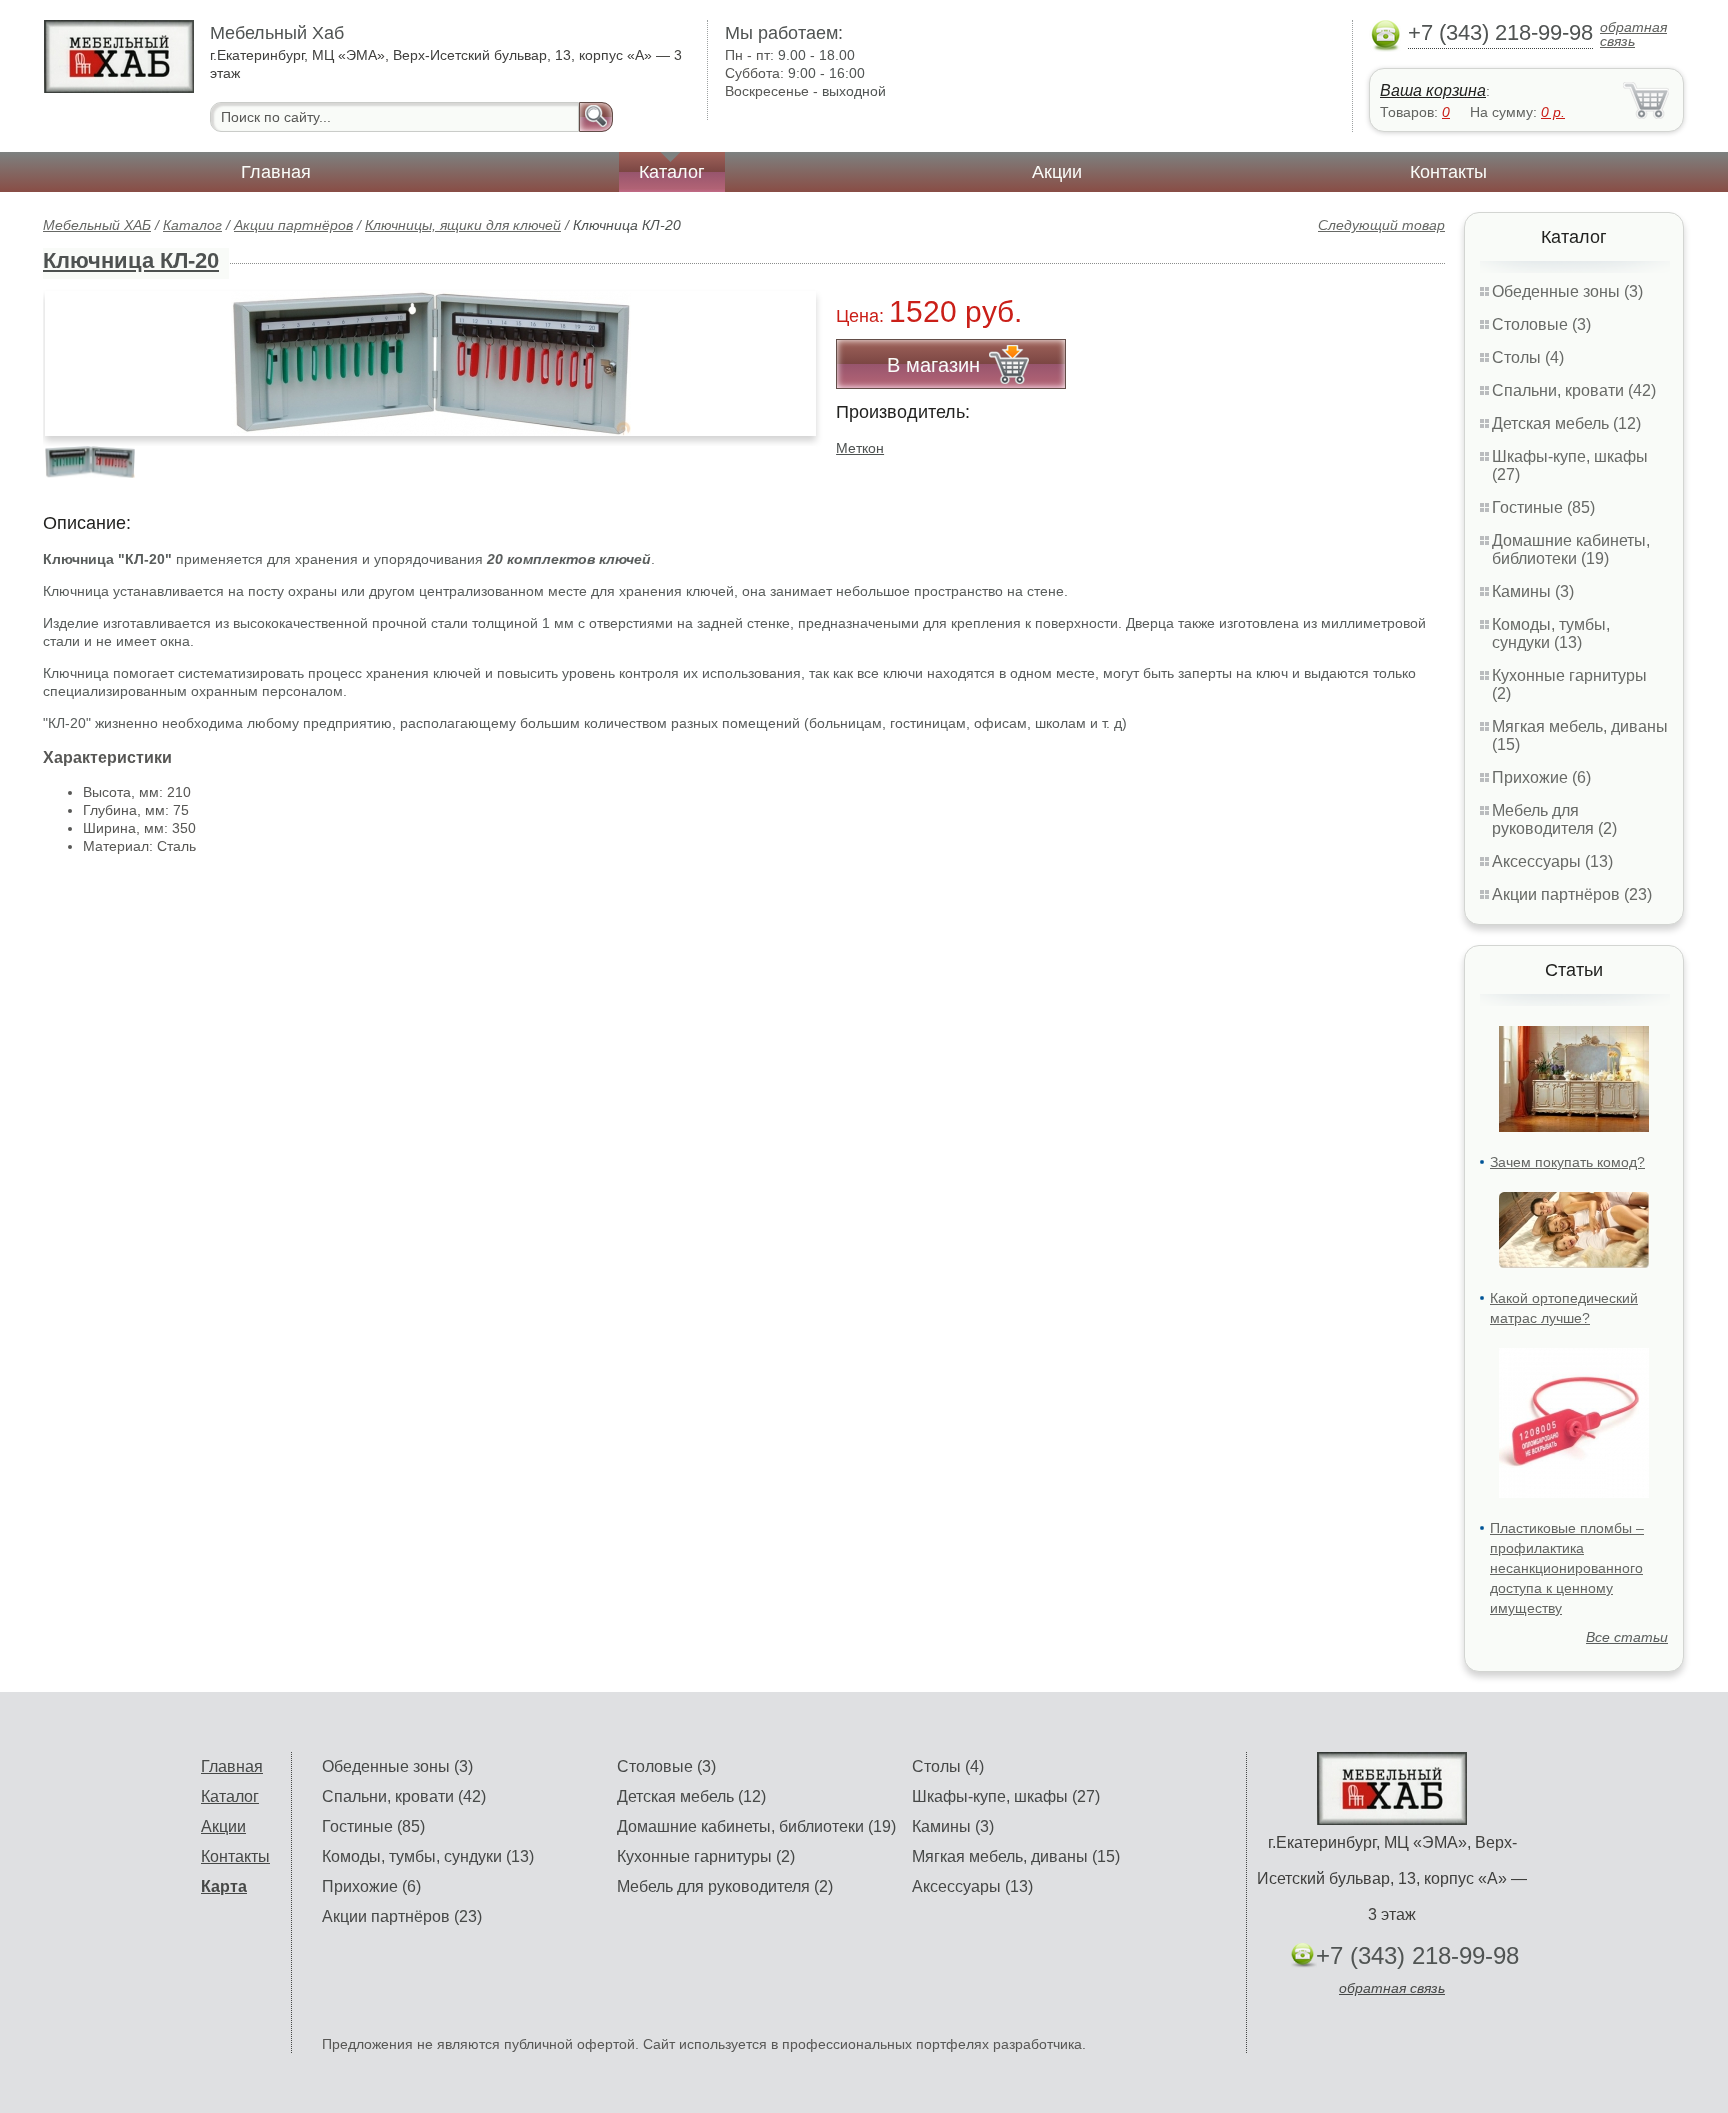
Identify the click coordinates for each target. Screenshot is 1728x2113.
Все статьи (1627, 1637)
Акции (1057, 172)
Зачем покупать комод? (1567, 1162)
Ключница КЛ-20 (131, 260)
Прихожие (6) (1541, 777)
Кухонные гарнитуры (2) (706, 1856)
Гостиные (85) (1543, 507)
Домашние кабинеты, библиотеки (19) (1571, 549)
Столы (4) (1528, 357)
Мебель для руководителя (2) (1554, 819)
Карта (224, 1886)
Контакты (1448, 172)
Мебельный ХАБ (97, 225)
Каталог (672, 172)
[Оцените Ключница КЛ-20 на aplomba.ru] (430, 363)
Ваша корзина (1433, 90)
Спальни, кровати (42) (1574, 390)
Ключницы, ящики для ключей (463, 225)
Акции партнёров (293, 225)
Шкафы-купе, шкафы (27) (1006, 1796)
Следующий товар (1381, 225)
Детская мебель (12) (1566, 423)
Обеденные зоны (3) (1567, 291)
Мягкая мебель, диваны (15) (1016, 1856)
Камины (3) (1533, 591)
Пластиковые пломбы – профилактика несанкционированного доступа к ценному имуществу (1567, 1568)
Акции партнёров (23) (1572, 894)
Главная (276, 172)
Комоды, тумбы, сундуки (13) (1551, 633)
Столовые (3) (1541, 324)
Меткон (860, 448)
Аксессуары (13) (1552, 861)
